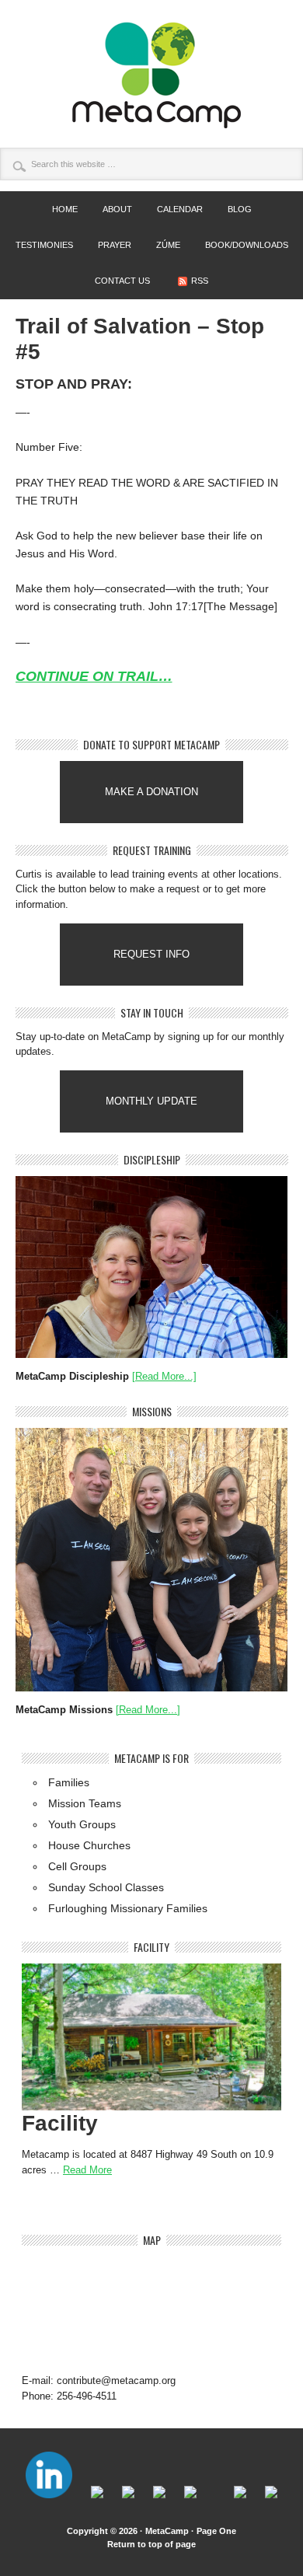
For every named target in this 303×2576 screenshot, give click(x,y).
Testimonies (44, 245)
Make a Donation (151, 792)
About (112, 209)
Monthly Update (151, 1101)
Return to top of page (151, 2544)
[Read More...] (164, 1376)
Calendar (180, 209)
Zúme (163, 245)
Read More (87, 2170)
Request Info (151, 954)
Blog (240, 209)
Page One (216, 2531)
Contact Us (122, 281)
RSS (200, 281)
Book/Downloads (247, 245)
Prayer (115, 245)
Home (65, 209)
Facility (60, 2123)
